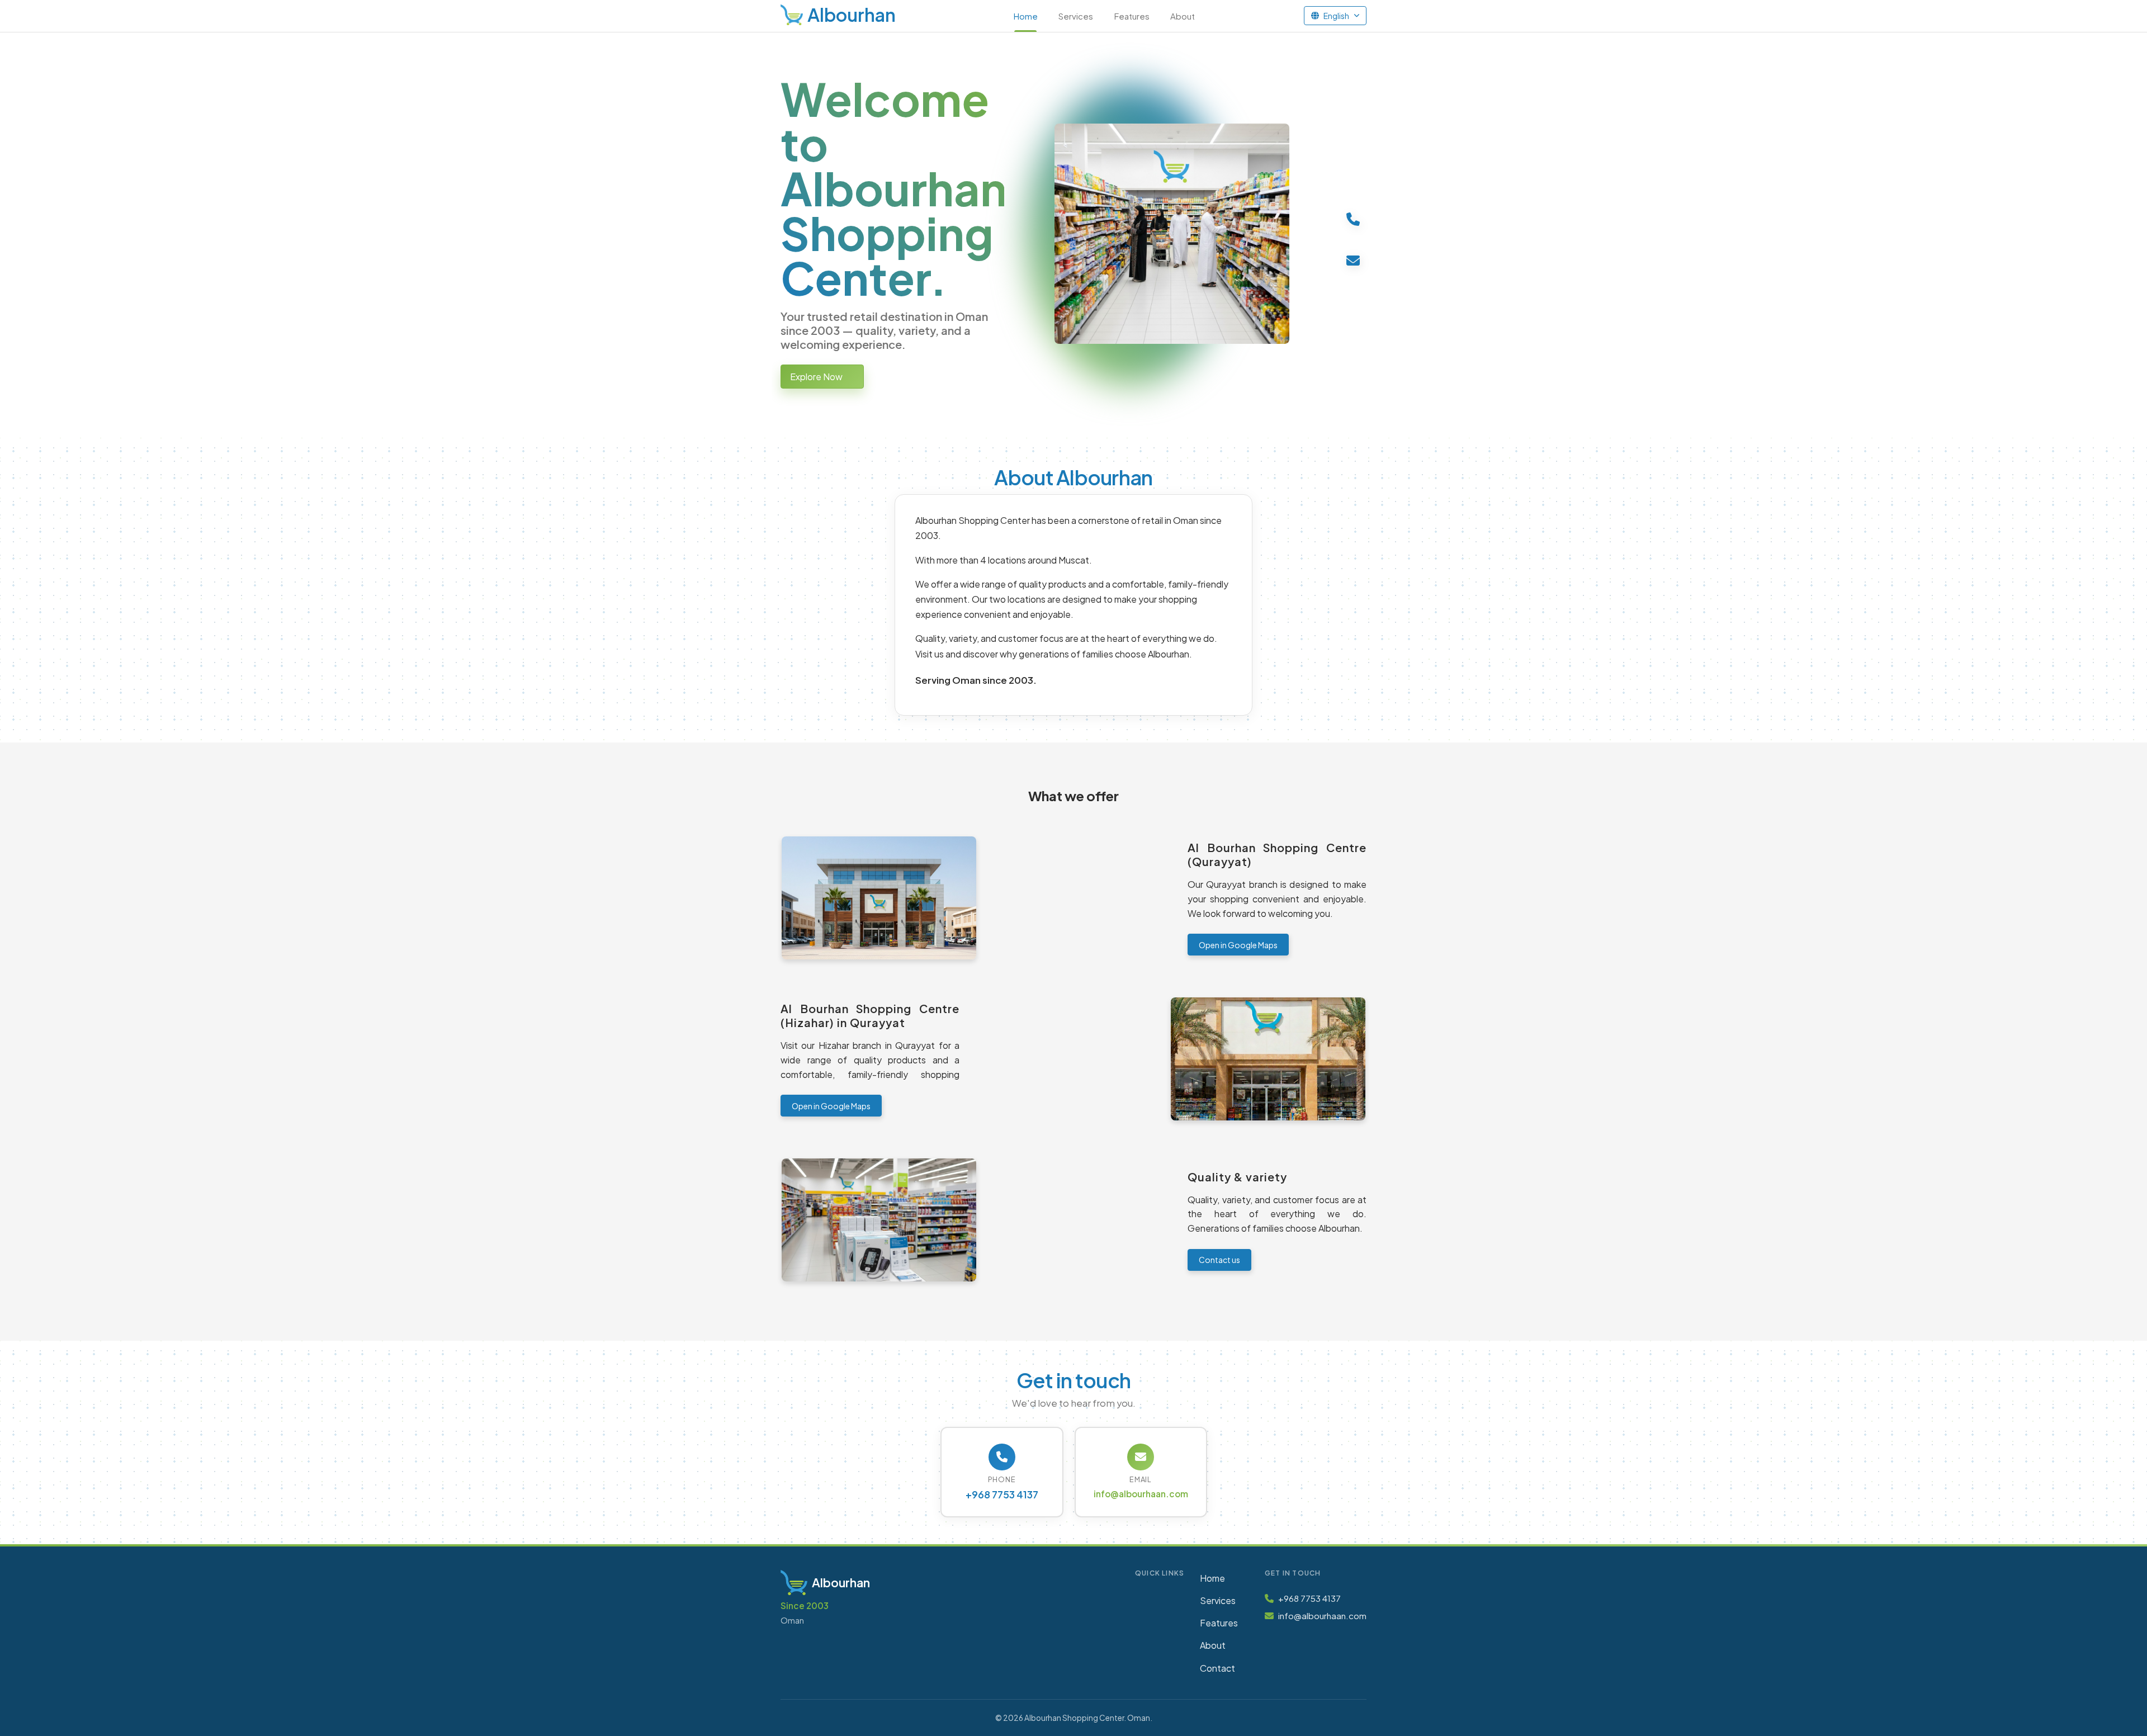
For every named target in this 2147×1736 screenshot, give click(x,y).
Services (1076, 16)
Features (1132, 16)
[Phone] (1353, 219)
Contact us (1219, 1260)
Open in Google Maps (1238, 945)
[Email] (1353, 260)
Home (1026, 16)
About (1183, 16)
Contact (1217, 1668)
